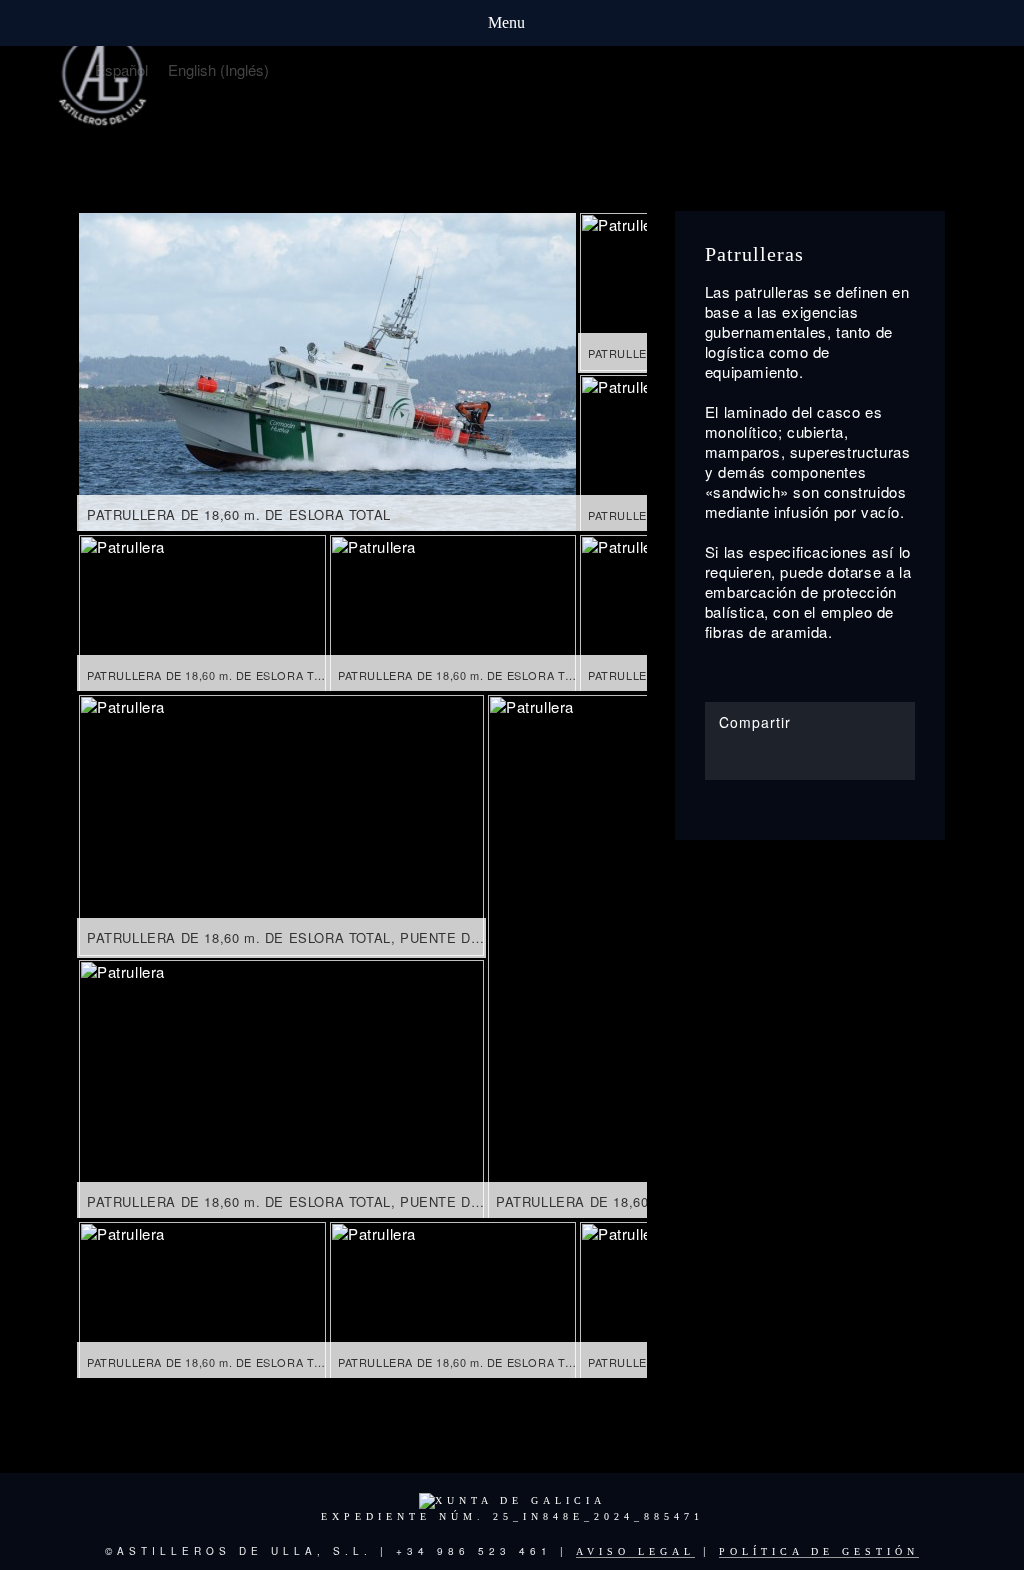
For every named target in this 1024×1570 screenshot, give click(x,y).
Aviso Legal (635, 1551)
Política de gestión (819, 1551)
